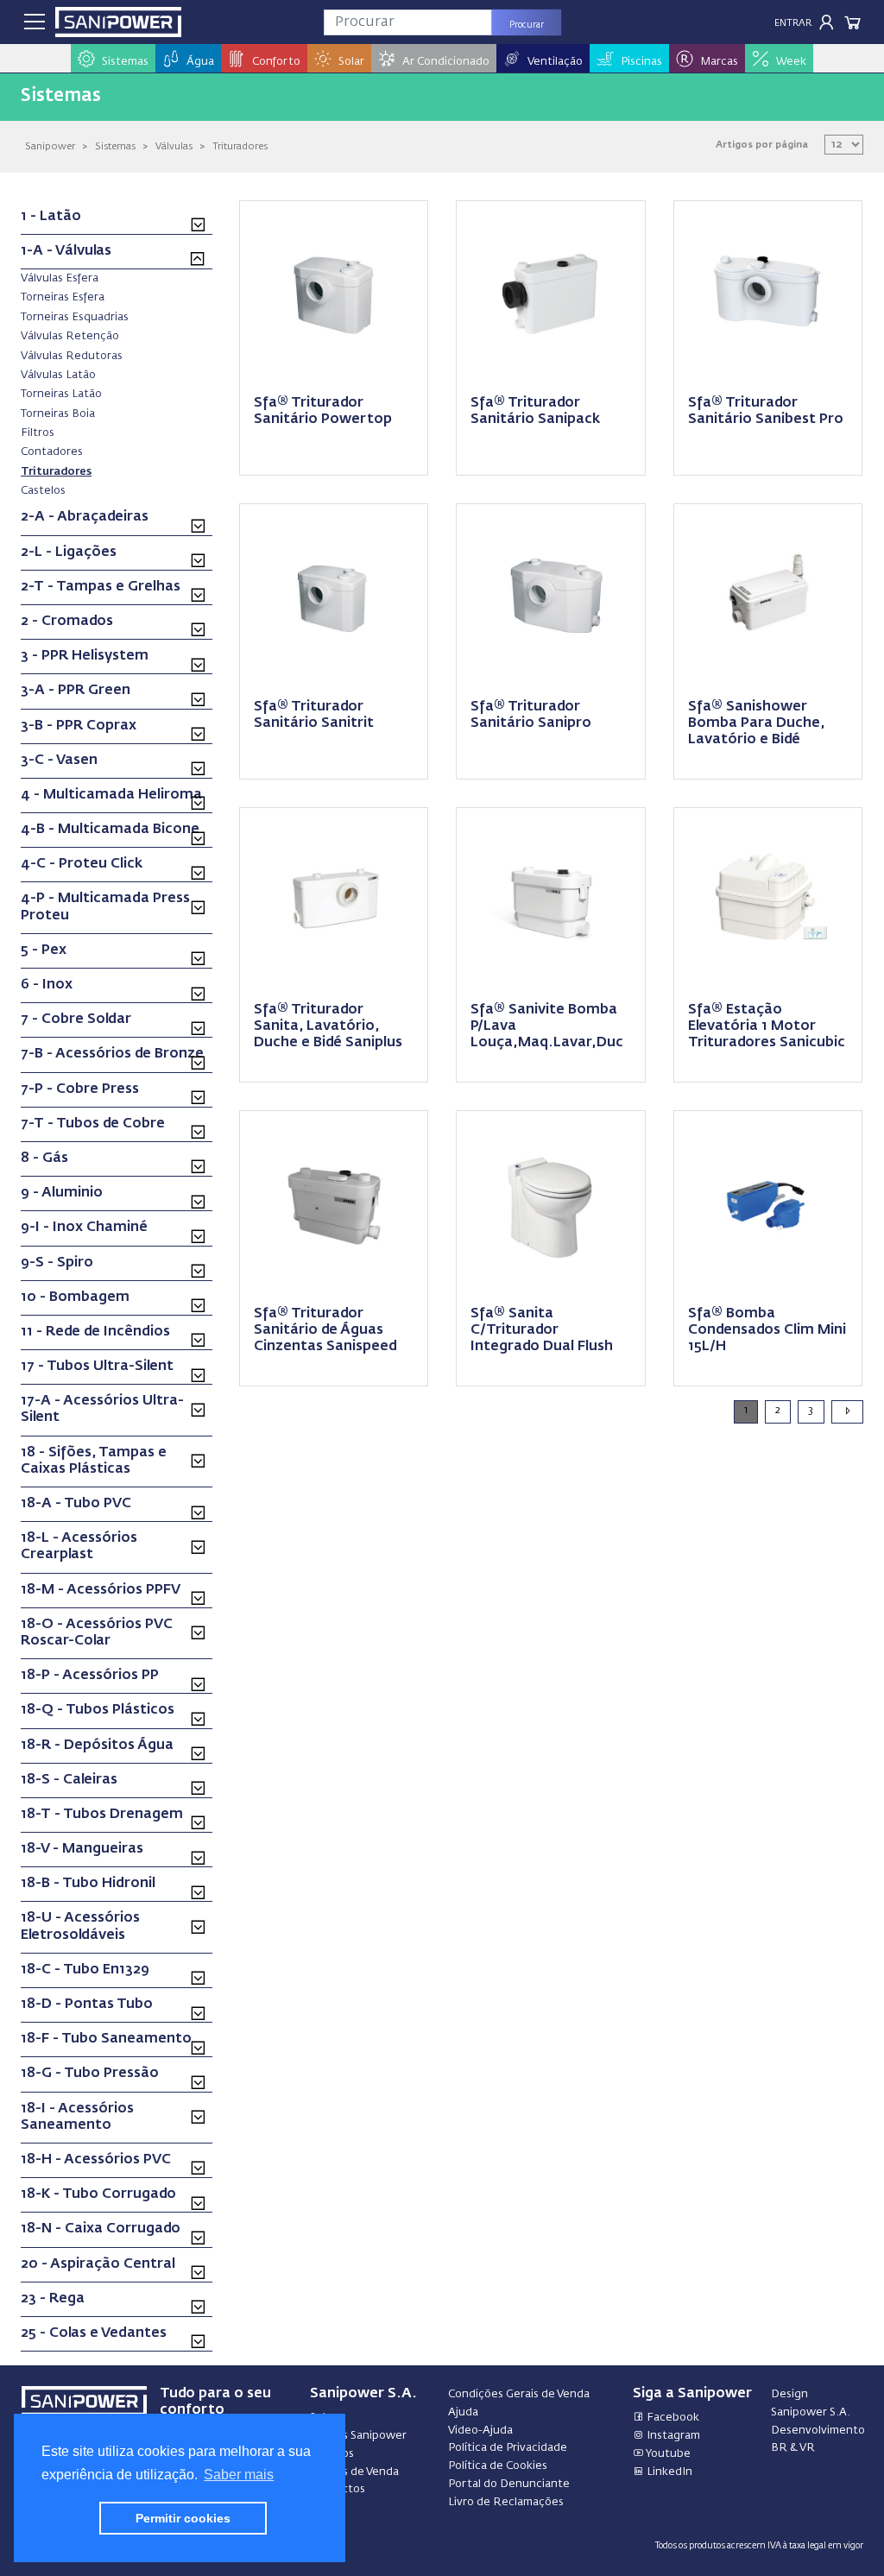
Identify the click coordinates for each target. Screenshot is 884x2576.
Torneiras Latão (61, 394)
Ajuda (463, 2412)
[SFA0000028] (334, 1203)
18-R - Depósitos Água (97, 1746)
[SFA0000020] (768, 293)
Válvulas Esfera (60, 278)
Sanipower (50, 146)
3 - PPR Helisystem (85, 656)
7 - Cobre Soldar (76, 1020)
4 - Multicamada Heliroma (111, 795)
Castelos (43, 490)
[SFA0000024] (551, 596)
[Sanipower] (118, 22)
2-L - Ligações (69, 552)
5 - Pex (44, 950)
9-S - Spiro (57, 1263)
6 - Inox (47, 985)
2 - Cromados (67, 622)
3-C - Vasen (59, 761)
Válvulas (174, 146)
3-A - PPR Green (76, 691)
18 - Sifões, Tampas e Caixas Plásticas (94, 1461)
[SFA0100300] (334, 900)
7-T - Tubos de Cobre (93, 1124)
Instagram (672, 2436)
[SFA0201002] (768, 1203)
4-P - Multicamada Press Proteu (105, 907)
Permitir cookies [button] (183, 2518)
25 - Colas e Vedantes (94, 2333)
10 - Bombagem (75, 1297)
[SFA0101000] (768, 596)
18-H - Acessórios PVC (96, 2160)
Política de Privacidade (508, 2448)
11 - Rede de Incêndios (95, 1332)
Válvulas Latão (58, 375)
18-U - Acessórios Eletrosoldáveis (80, 1926)
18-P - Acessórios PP (90, 1676)
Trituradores (240, 146)
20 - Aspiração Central (98, 2264)
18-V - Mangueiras (82, 1849)
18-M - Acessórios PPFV (101, 1590)
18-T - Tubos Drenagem (102, 1815)
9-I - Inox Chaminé (84, 1228)
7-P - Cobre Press (80, 1089)
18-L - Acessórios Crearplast (79, 1547)
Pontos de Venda (354, 2472)
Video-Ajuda (480, 2431)
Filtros (38, 432)
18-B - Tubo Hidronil (88, 1884)
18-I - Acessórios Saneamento (77, 2117)
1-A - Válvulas (66, 251)
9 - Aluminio (62, 1193)
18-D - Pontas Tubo (87, 2005)
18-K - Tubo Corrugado (98, 2194)
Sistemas (115, 146)
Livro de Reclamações (506, 2502)
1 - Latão (51, 217)
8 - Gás (44, 1159)
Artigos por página (762, 145)
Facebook (672, 2418)
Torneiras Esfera (63, 297)
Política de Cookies (498, 2466)
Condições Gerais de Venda (519, 2394)
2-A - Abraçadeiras (85, 517)
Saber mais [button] (239, 2475)
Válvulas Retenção (70, 336)
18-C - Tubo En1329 (85, 1970)
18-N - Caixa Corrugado (101, 2229)
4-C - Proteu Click (82, 864)
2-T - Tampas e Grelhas (101, 587)
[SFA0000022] (334, 596)
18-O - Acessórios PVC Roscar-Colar (97, 1633)
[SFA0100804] (551, 1203)
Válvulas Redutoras (72, 356)
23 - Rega (53, 2299)
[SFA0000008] (334, 293)
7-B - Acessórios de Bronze (112, 1054)
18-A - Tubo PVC (76, 1504)
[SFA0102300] (768, 900)
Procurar (527, 25)
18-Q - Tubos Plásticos (98, 1710)
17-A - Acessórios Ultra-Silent (102, 1409)
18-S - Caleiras (69, 1780)
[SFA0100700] (551, 900)
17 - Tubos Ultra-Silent (97, 1367)
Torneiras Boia (58, 414)
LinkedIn (668, 2472)
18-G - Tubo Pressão (90, 2074)
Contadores (52, 451)
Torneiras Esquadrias (75, 317)
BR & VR (793, 2448)
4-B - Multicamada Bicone (110, 830)
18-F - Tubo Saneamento (106, 2039)
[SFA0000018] (551, 293)
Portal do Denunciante (509, 2484)
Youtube (667, 2454)
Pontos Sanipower (358, 2436)
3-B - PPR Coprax (79, 726)
